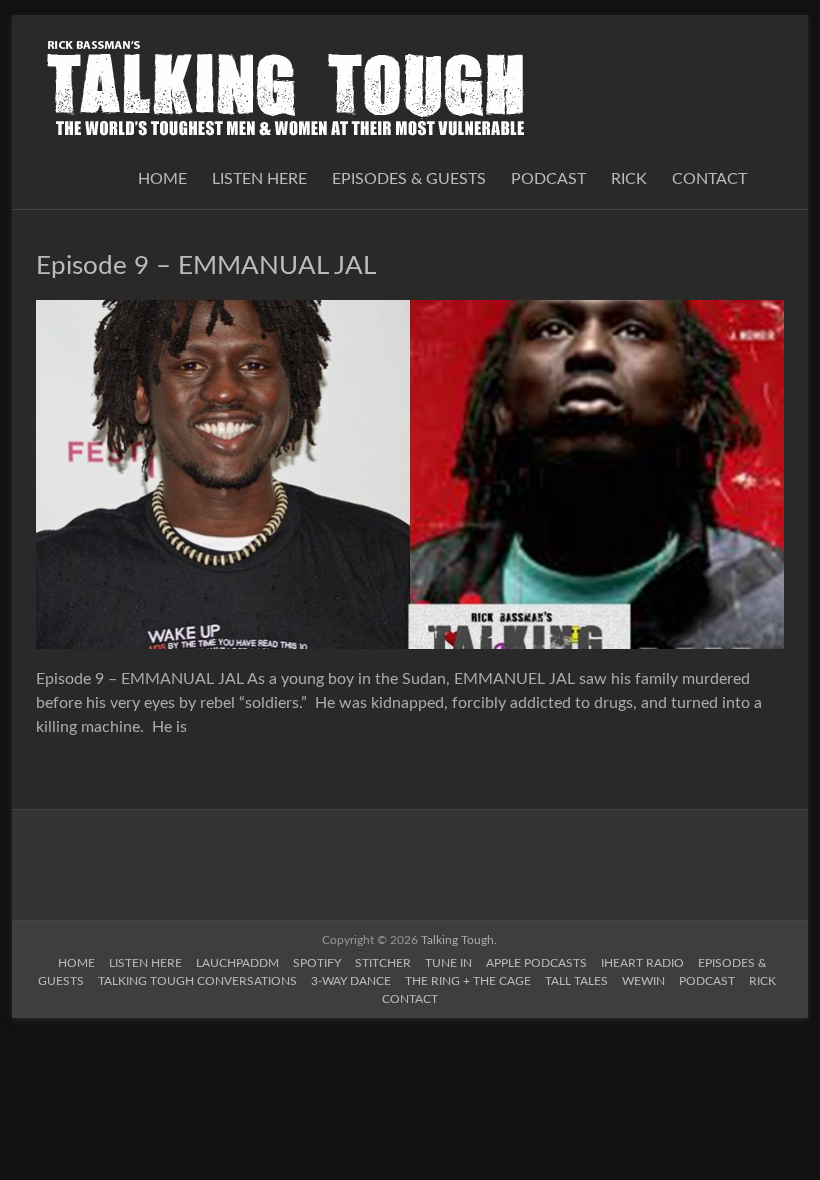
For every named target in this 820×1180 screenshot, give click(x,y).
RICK (629, 179)
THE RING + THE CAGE (468, 981)
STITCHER (383, 963)
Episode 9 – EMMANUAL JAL (206, 266)
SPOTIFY (317, 963)
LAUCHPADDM (237, 963)
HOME (162, 179)
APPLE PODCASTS (536, 963)
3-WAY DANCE (351, 981)
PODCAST (548, 179)
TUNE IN (448, 963)
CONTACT (709, 179)
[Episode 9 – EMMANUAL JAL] (410, 310)
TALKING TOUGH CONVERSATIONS (197, 981)
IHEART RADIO (642, 963)
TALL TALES (576, 981)
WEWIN (643, 981)
